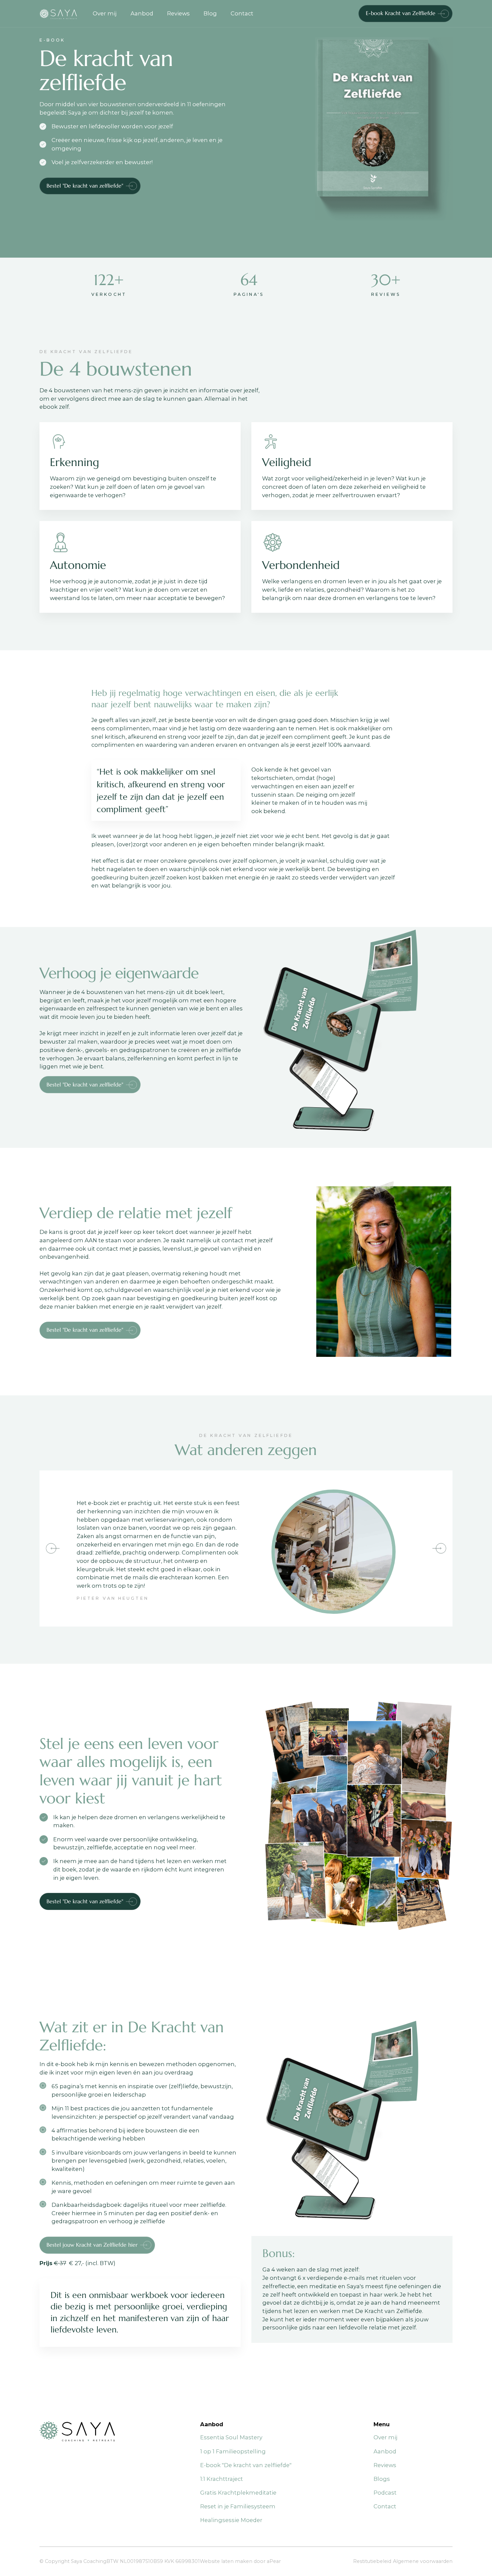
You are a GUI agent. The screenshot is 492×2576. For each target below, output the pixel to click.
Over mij (105, 13)
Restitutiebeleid (372, 2561)
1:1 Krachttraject (222, 2479)
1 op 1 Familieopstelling (233, 2451)
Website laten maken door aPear (240, 2561)
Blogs (382, 2479)
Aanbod (142, 13)
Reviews (178, 13)
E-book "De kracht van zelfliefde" (246, 2465)
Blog (210, 13)
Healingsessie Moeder (231, 2520)
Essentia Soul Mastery (231, 2437)
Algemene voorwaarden (423, 2561)
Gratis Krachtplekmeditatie (238, 2493)
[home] (63, 14)
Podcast (385, 2493)
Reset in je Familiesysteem (238, 2506)
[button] (53, 1548)
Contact (242, 13)
